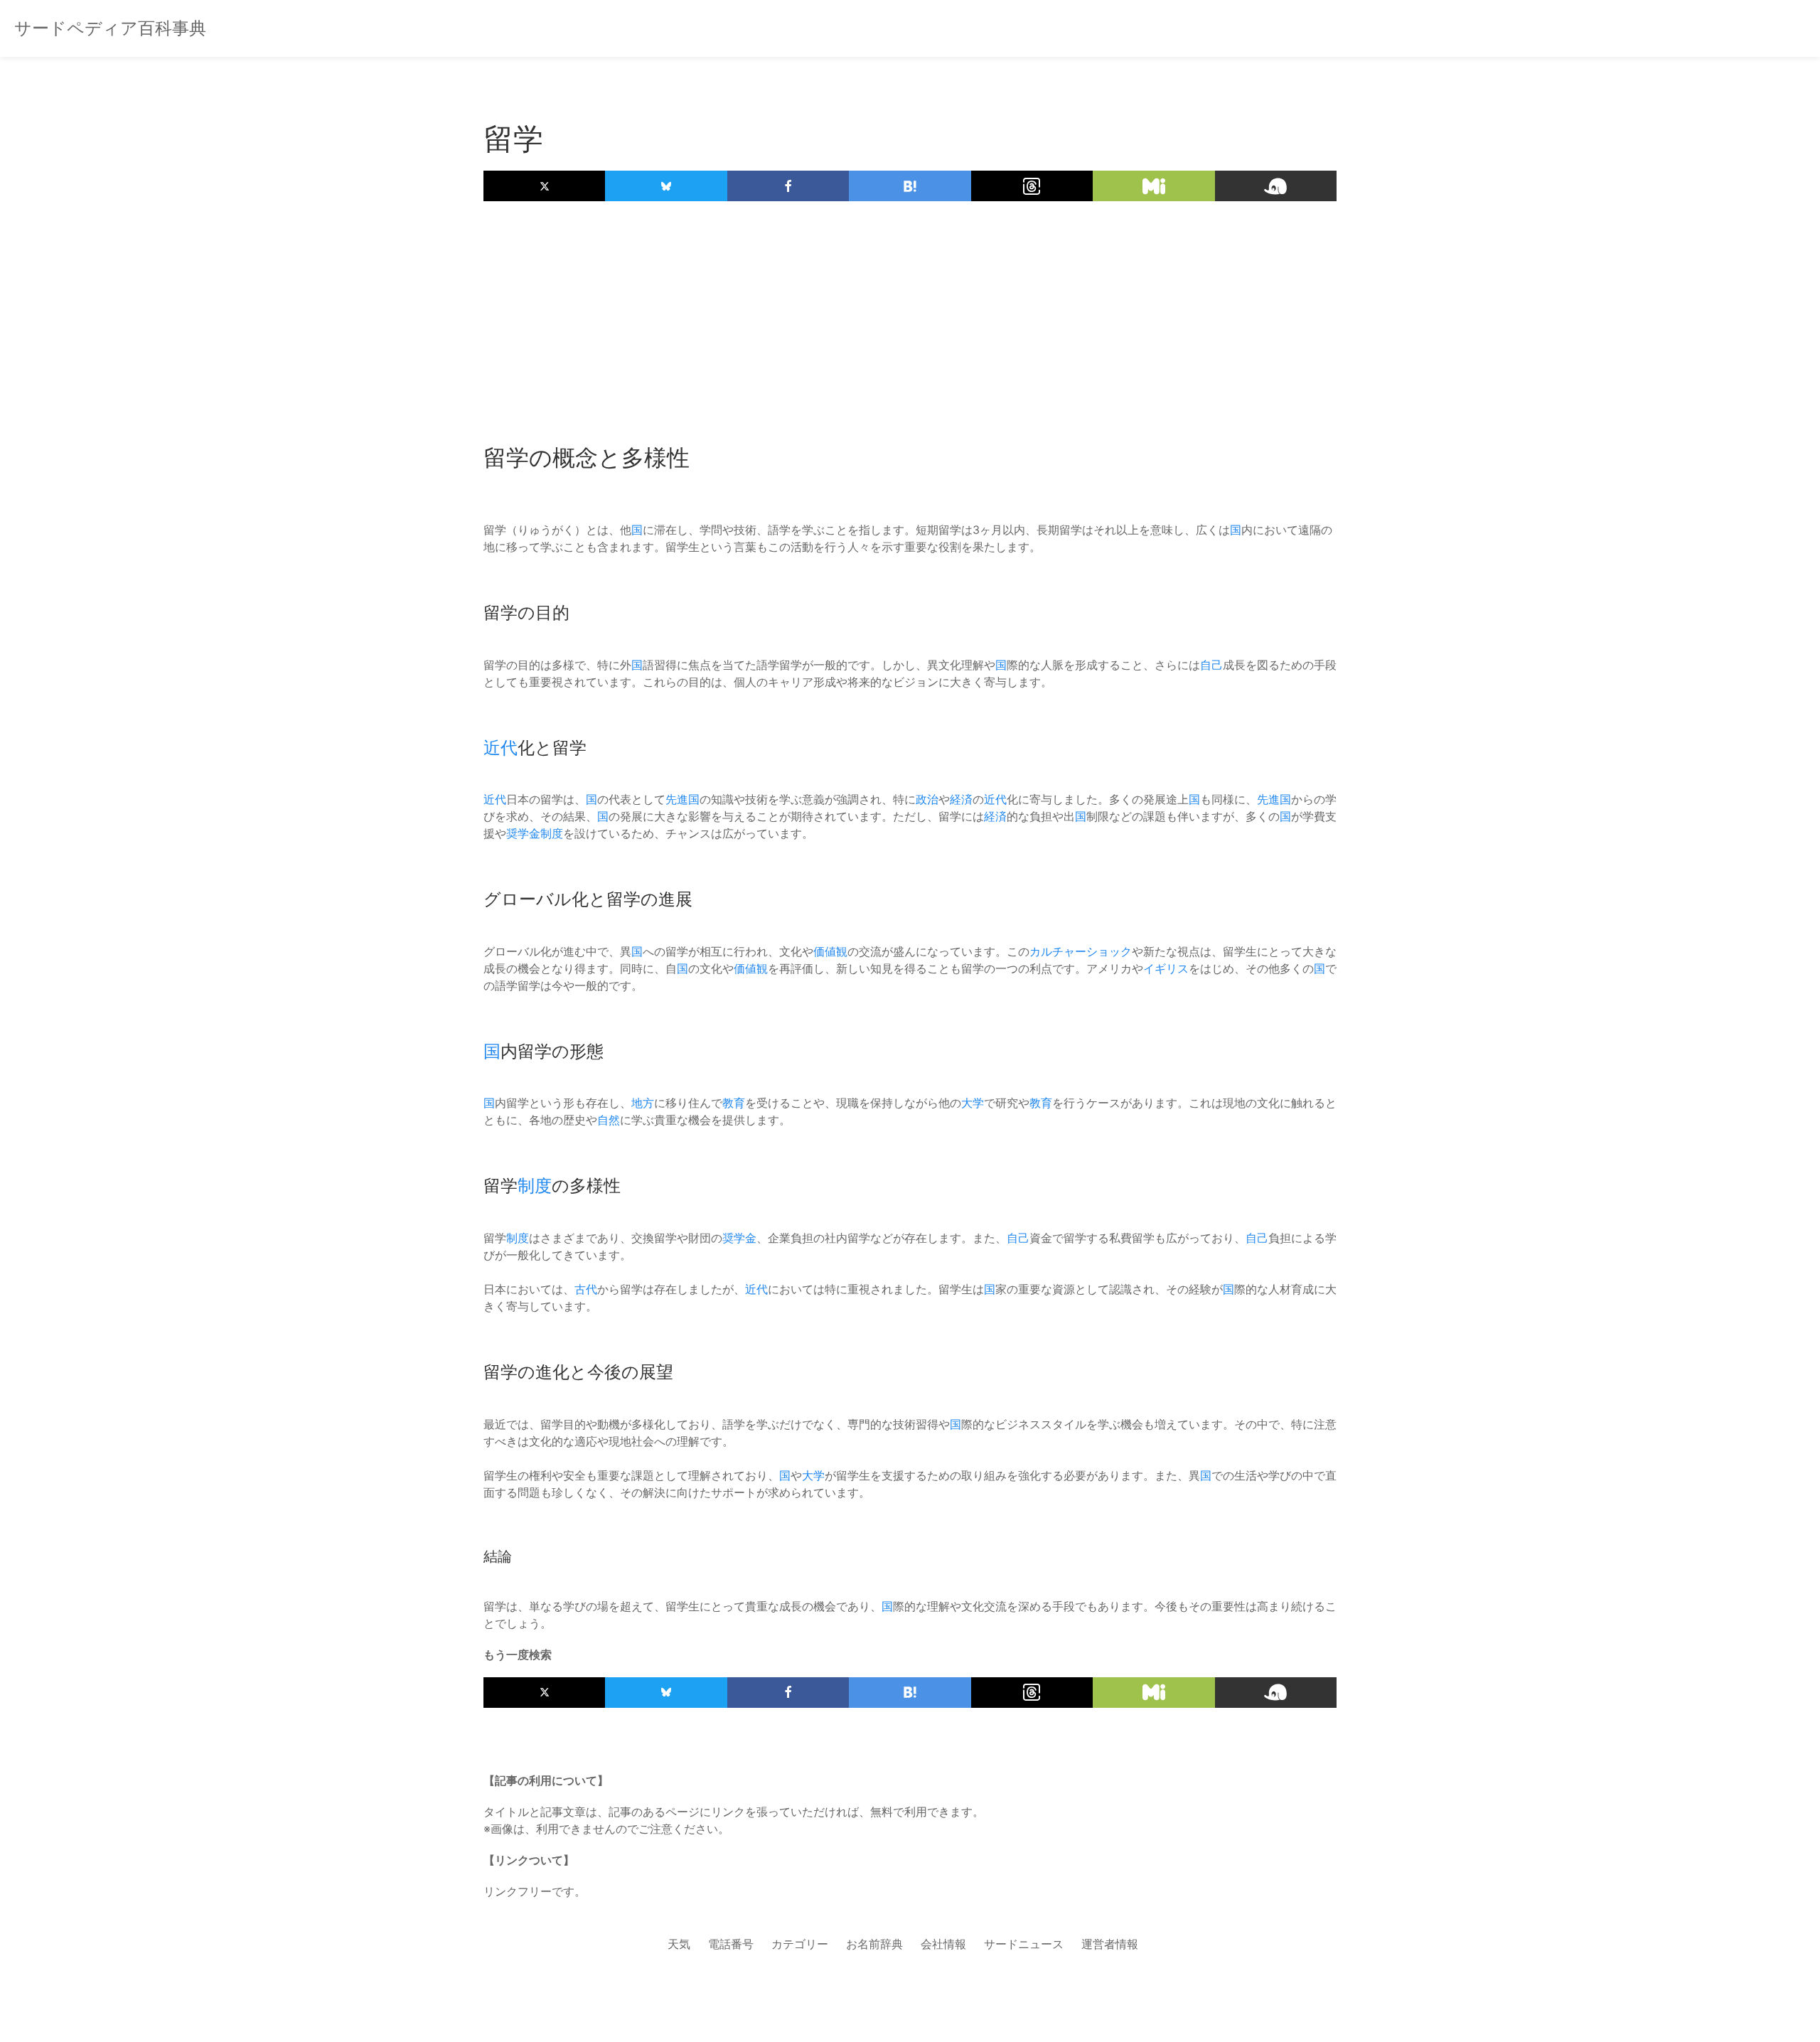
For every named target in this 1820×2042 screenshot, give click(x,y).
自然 (609, 1120)
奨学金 (523, 833)
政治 (927, 799)
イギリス (1166, 968)
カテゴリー (800, 1944)
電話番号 (731, 1944)
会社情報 (943, 1944)
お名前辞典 (874, 1944)
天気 (679, 1944)
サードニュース (1024, 1944)
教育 (734, 1103)
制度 (552, 833)
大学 (973, 1103)
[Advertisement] (910, 315)
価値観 (830, 951)
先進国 (682, 799)
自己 (1211, 665)
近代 (500, 748)
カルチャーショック (1081, 951)
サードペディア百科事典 (110, 28)
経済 (961, 799)
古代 (586, 1289)
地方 (643, 1103)
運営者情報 (1110, 1944)
